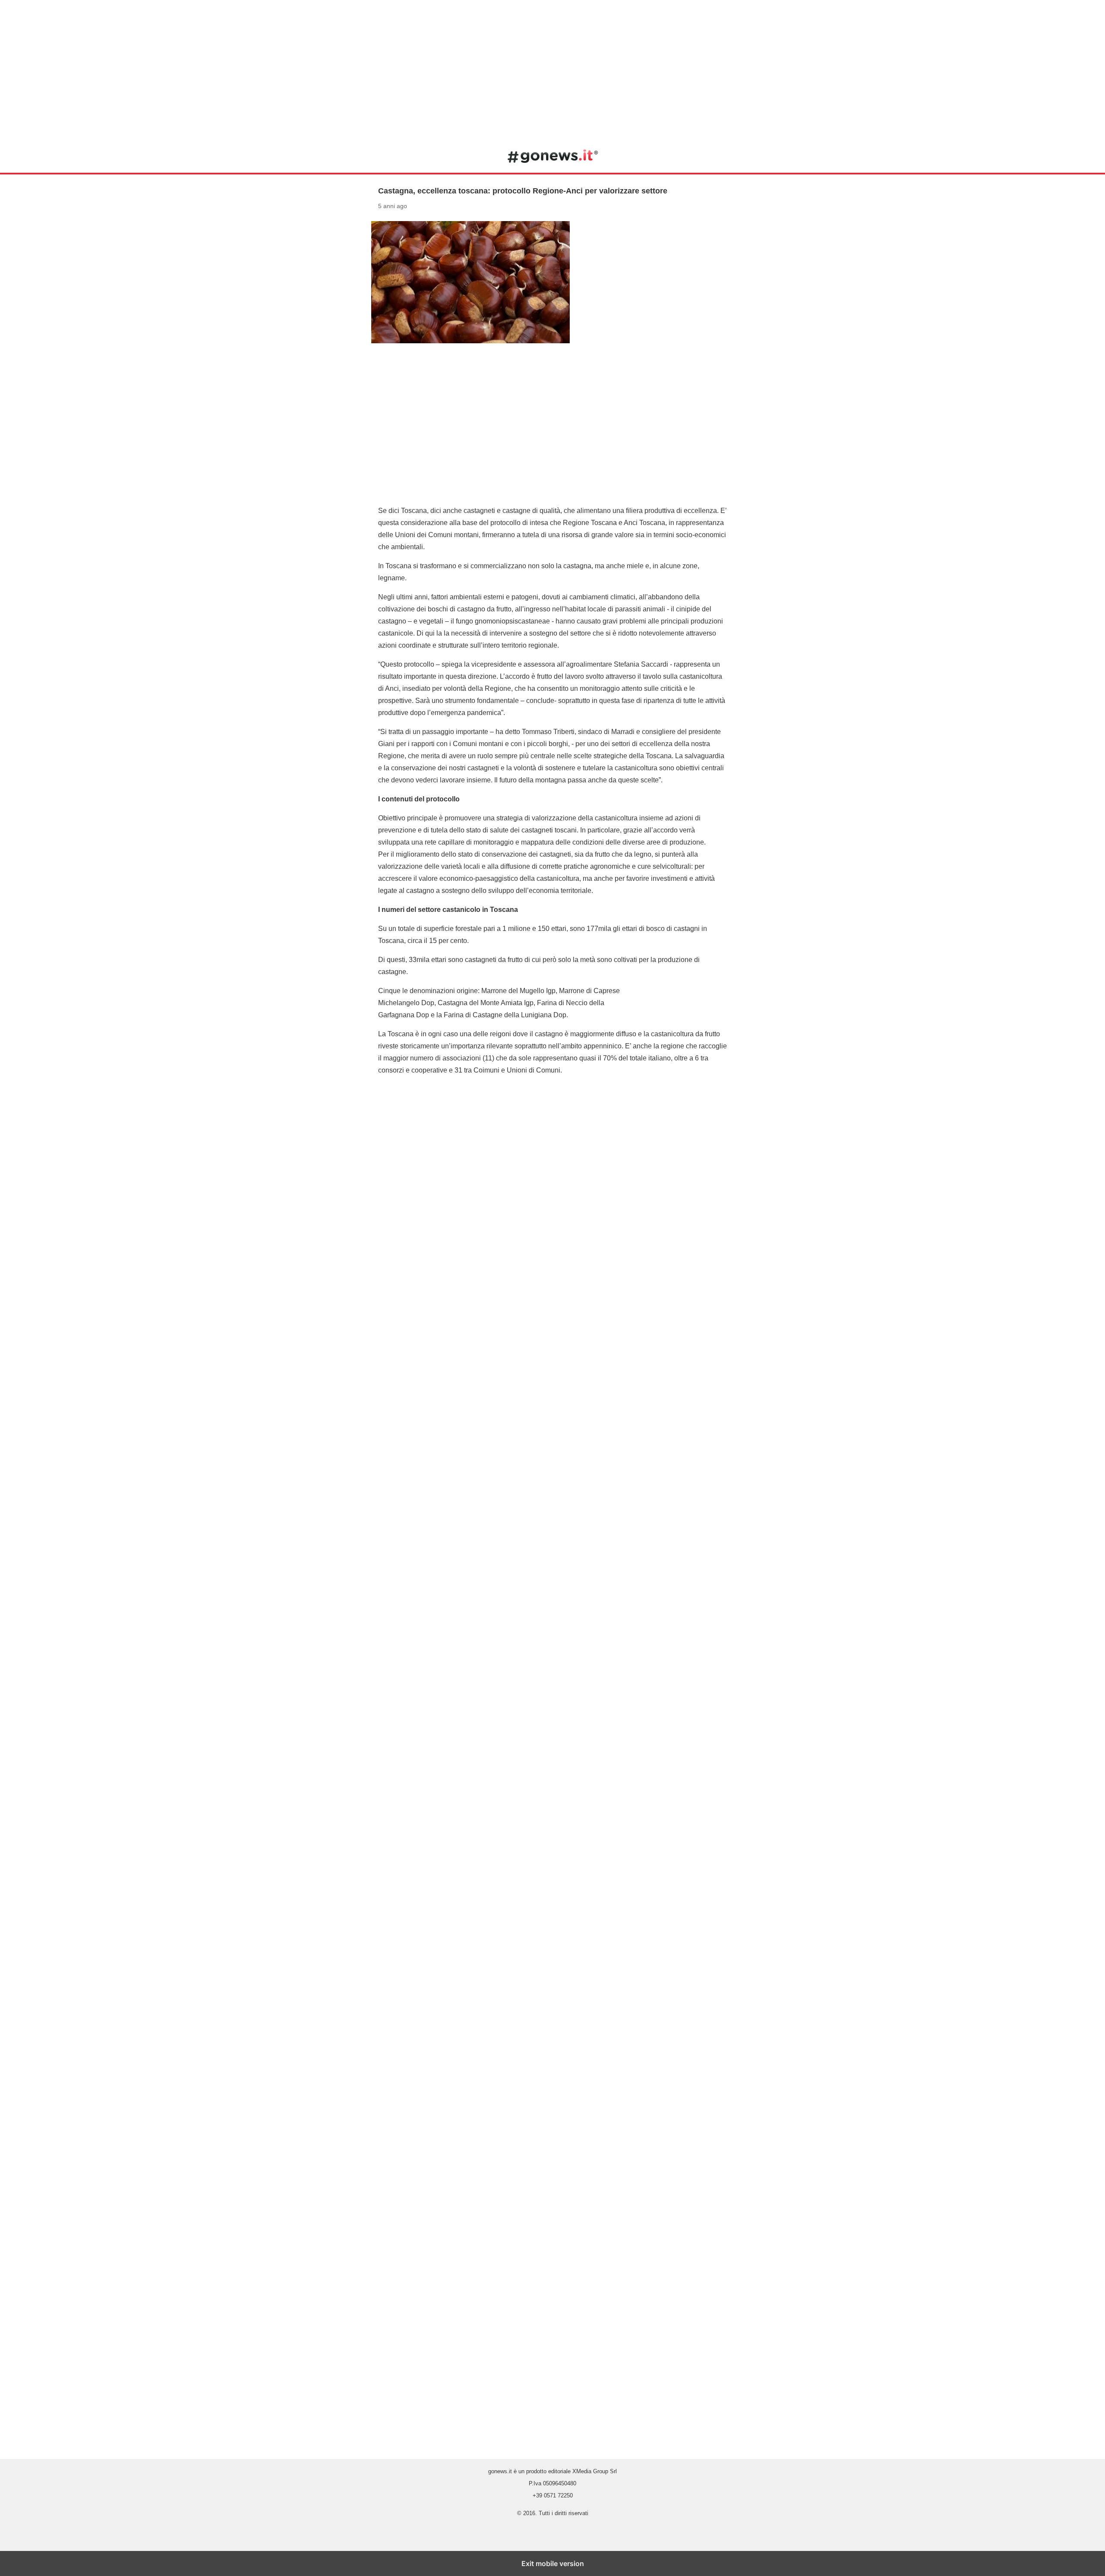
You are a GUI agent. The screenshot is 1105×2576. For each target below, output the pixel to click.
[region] (552, 69)
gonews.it (553, 156)
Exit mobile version (553, 2563)
